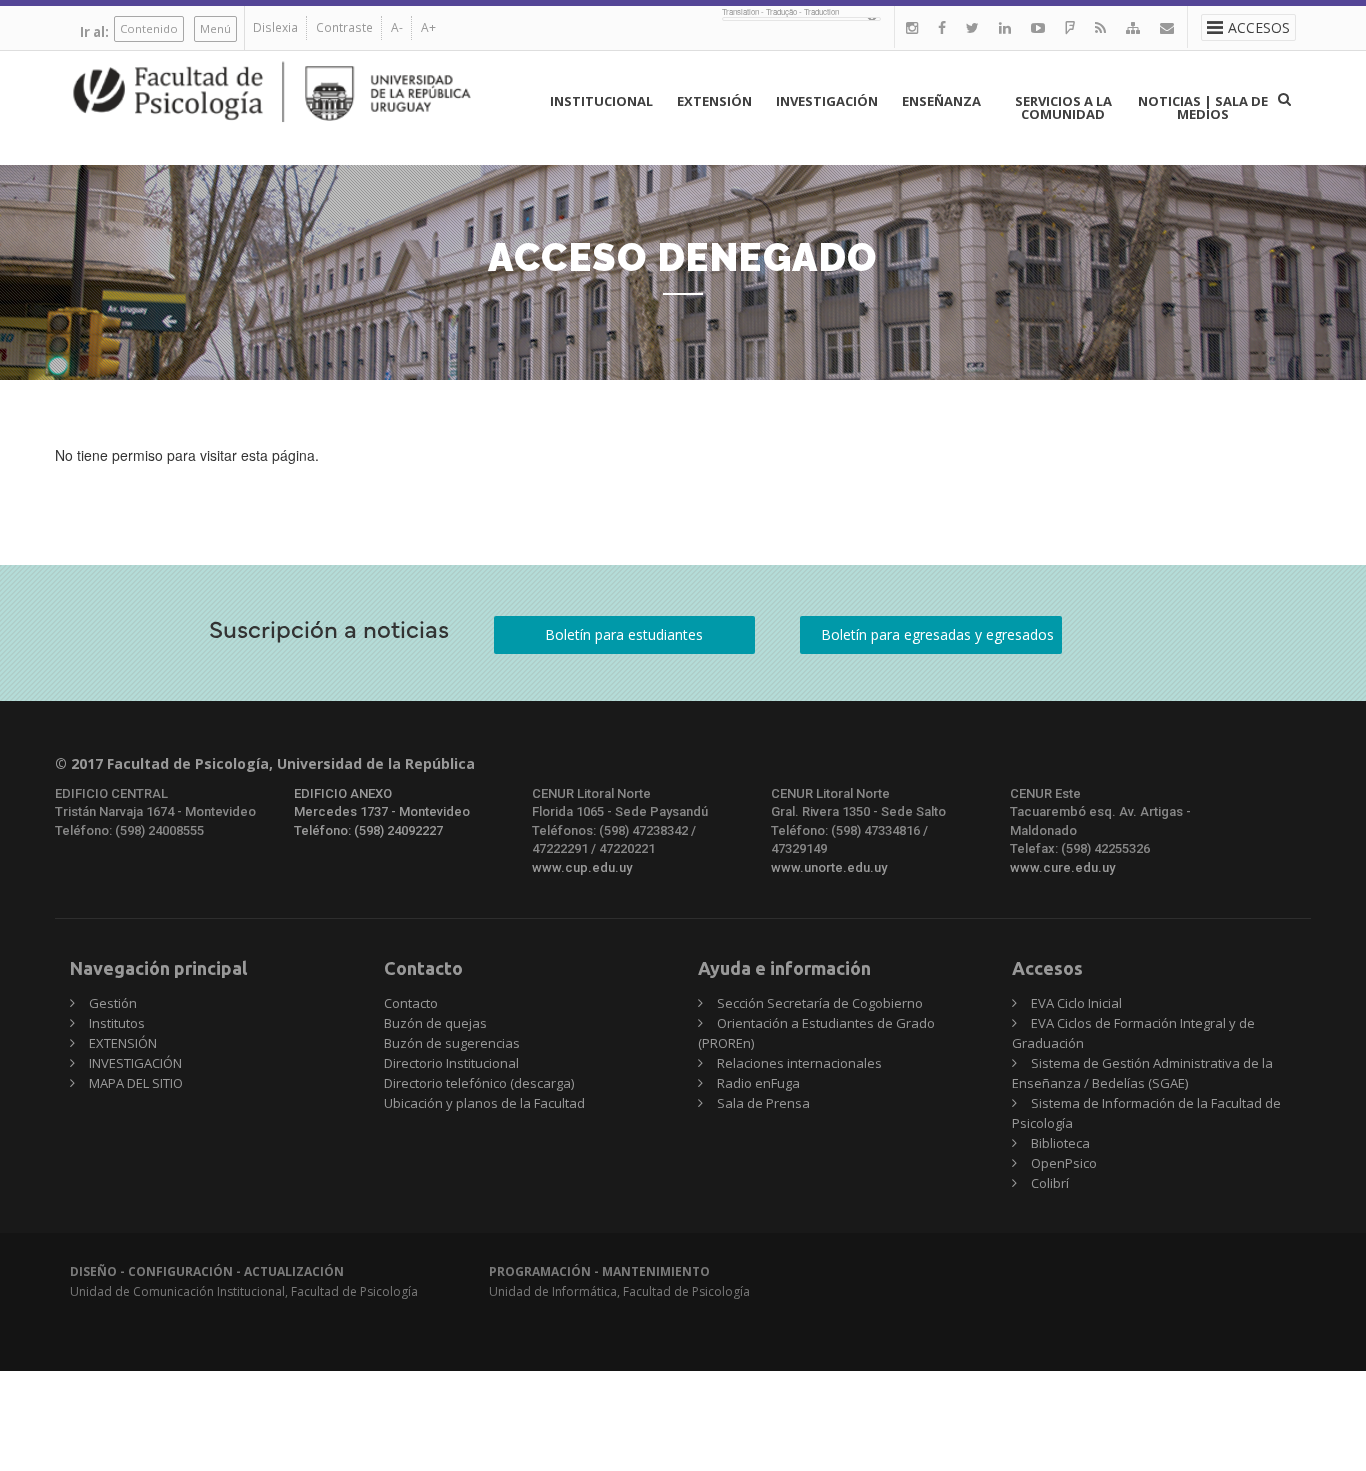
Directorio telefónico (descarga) (479, 1083)
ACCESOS (1259, 27)
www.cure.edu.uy (1062, 867)
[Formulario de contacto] (1167, 27)
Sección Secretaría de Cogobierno (820, 1003)
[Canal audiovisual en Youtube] (1038, 27)
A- (397, 27)
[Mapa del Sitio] (1133, 27)
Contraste (344, 27)
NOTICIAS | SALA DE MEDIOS (1203, 107)
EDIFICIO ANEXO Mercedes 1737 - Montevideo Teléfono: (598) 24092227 (382, 812)
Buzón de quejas (435, 1023)
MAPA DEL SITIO (136, 1083)
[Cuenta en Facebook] (942, 27)
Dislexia (275, 27)
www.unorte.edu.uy (829, 867)
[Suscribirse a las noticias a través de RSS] (1100, 27)
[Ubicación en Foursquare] (1070, 27)
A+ (428, 27)
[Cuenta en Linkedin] (1005, 27)
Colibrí (1050, 1183)
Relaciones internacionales (799, 1063)
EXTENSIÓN (714, 101)
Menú (215, 28)
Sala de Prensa (763, 1103)
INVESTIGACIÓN (827, 101)
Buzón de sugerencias (452, 1043)
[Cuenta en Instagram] (912, 27)
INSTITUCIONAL (601, 101)
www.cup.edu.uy (582, 867)
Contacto (411, 1003)
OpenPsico (1064, 1163)
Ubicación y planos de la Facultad (484, 1103)
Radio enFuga (758, 1083)
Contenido (149, 28)
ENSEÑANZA (941, 101)
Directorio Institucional (451, 1063)
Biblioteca (1060, 1143)
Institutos (117, 1023)
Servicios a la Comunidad (1063, 107)
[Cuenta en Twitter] (972, 27)
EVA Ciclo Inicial (1076, 1003)
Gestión (113, 1003)
